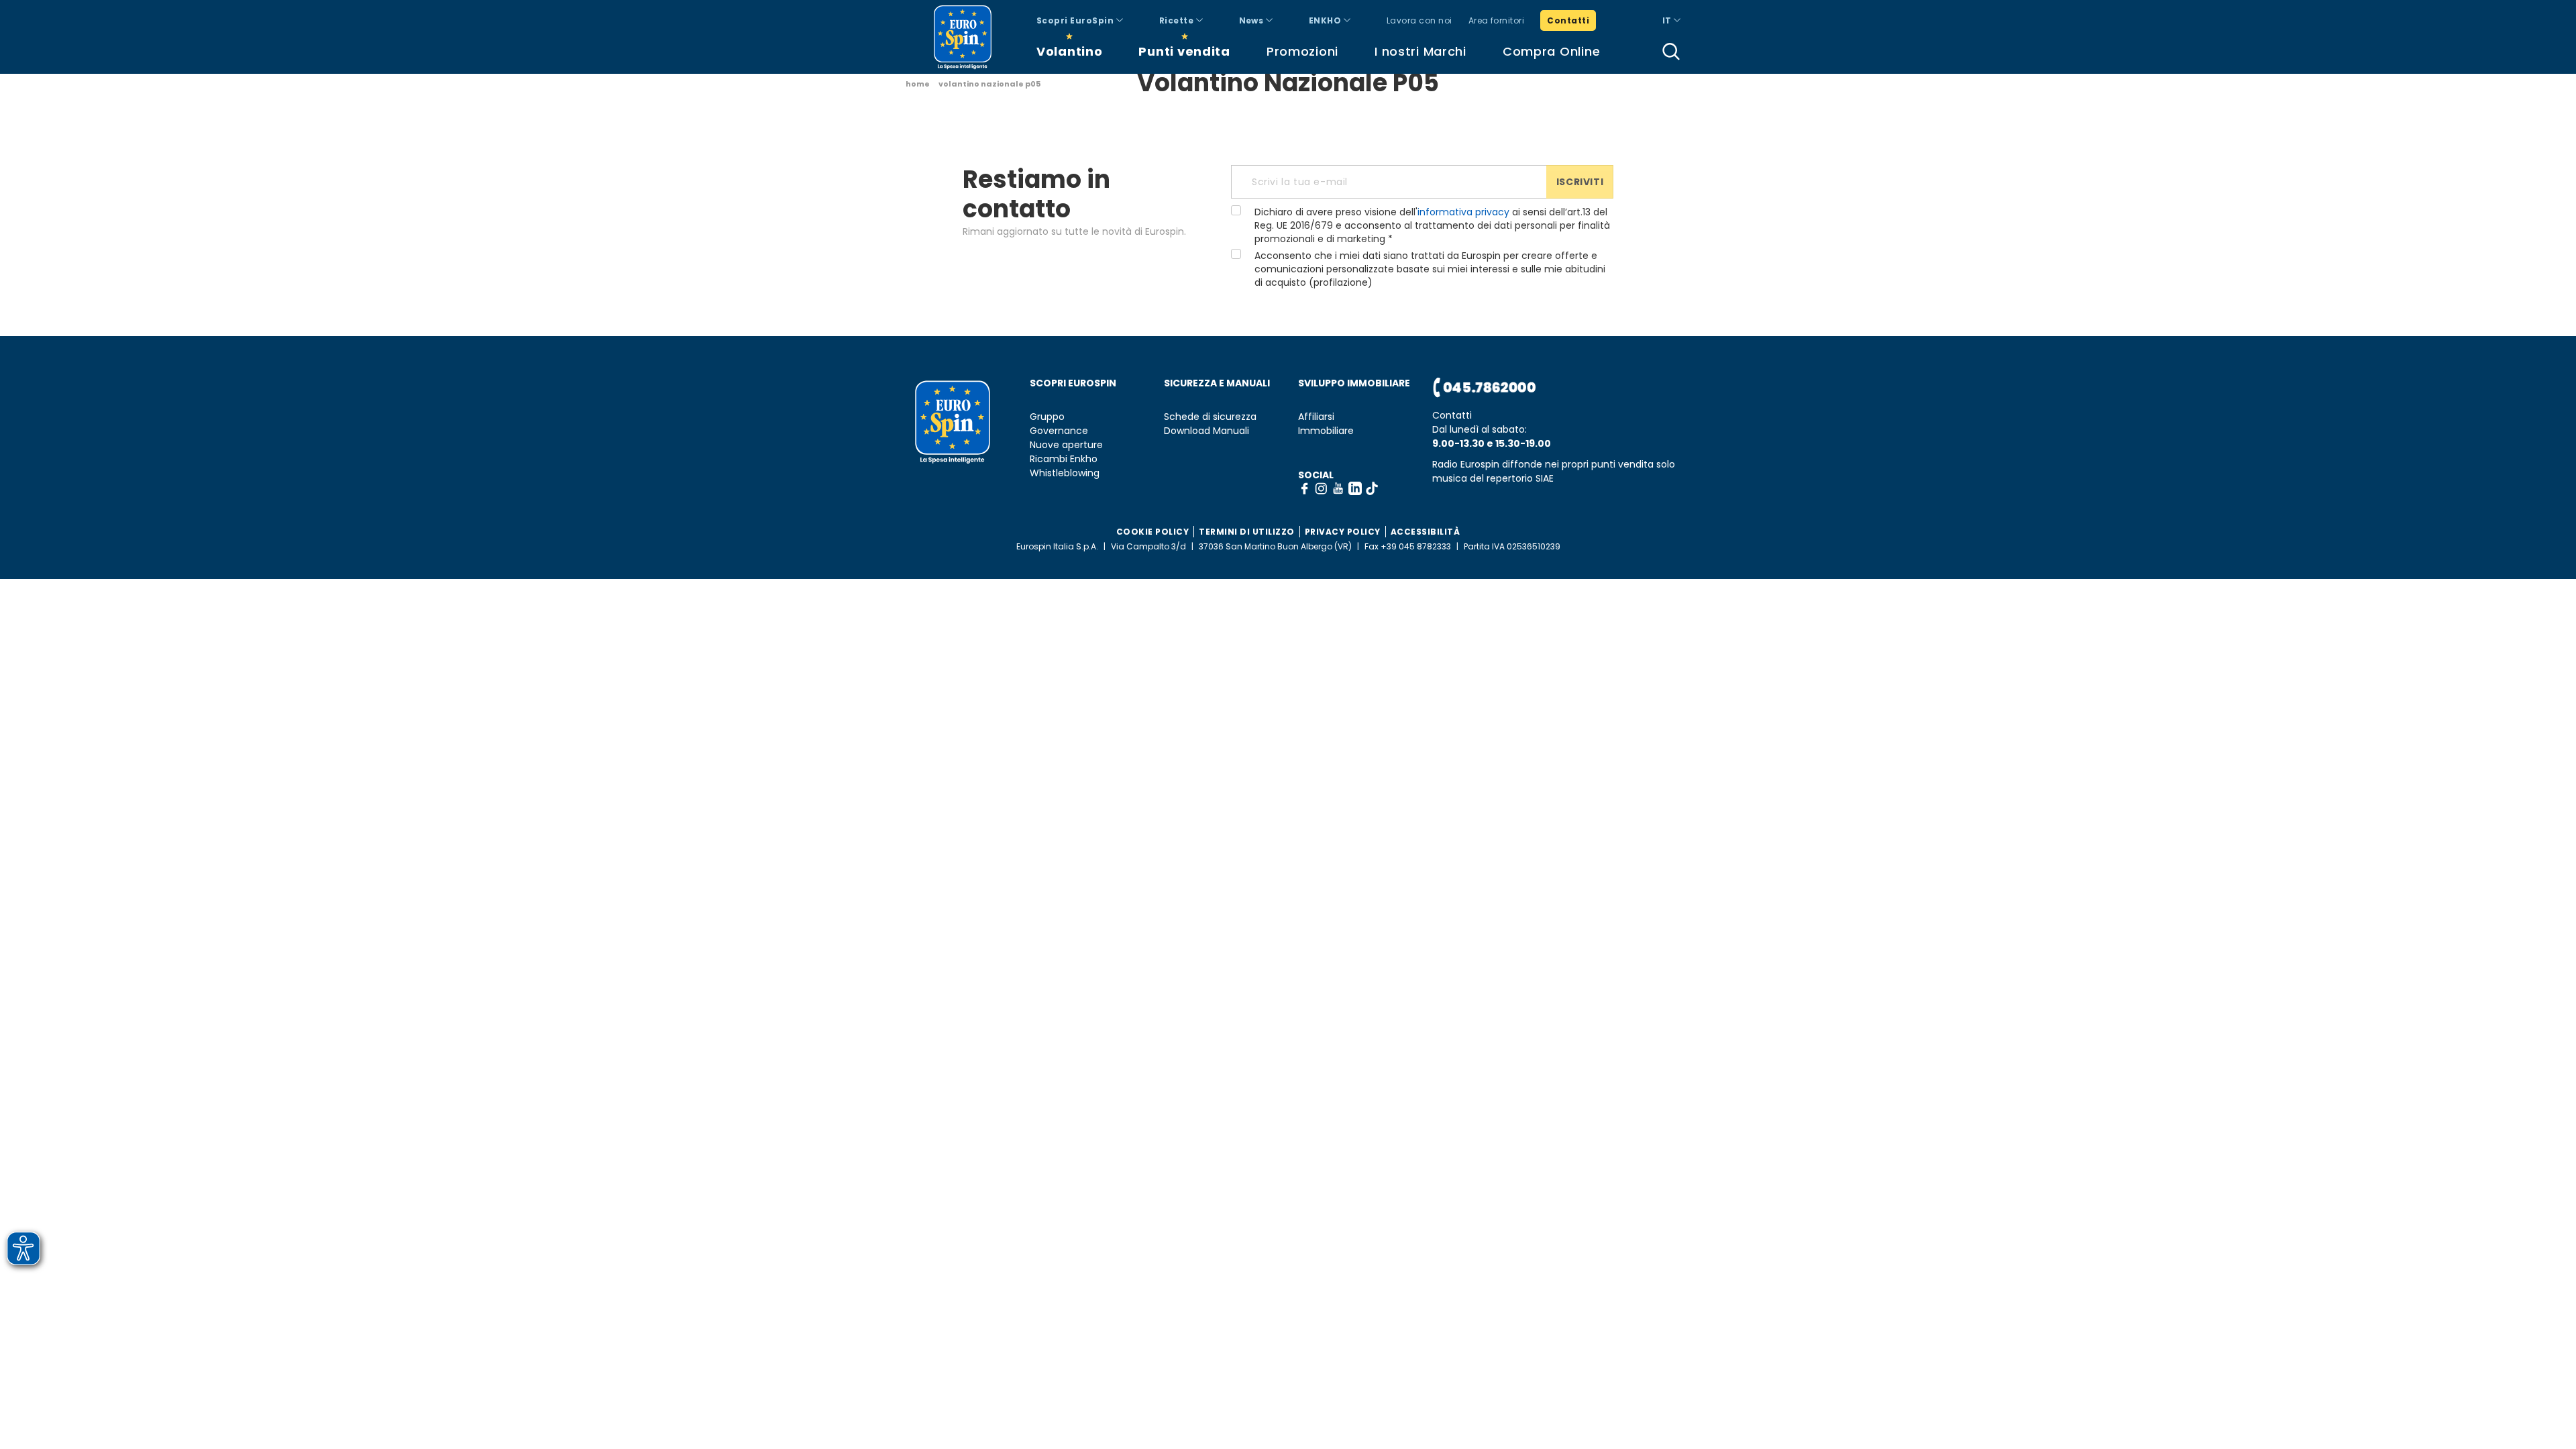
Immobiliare (1326, 431)
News (1252, 20)
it (1668, 20)
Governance (1059, 431)
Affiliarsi (1316, 417)
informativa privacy (1463, 212)
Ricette (1178, 20)
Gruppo (1047, 417)
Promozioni (1302, 51)
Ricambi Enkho (1064, 459)
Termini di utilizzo (1247, 532)
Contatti (1568, 20)
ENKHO (1326, 20)
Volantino (1069, 51)
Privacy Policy (1343, 532)
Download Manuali (1206, 431)
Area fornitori (1497, 20)
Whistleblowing (1065, 473)
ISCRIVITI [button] (1580, 182)
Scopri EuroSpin (1076, 20)
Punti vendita (1184, 51)
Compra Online (1551, 51)
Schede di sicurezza (1210, 417)
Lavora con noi (1419, 20)
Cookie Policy (1153, 532)
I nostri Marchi (1420, 51)
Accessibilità (1426, 532)
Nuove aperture (1066, 445)
